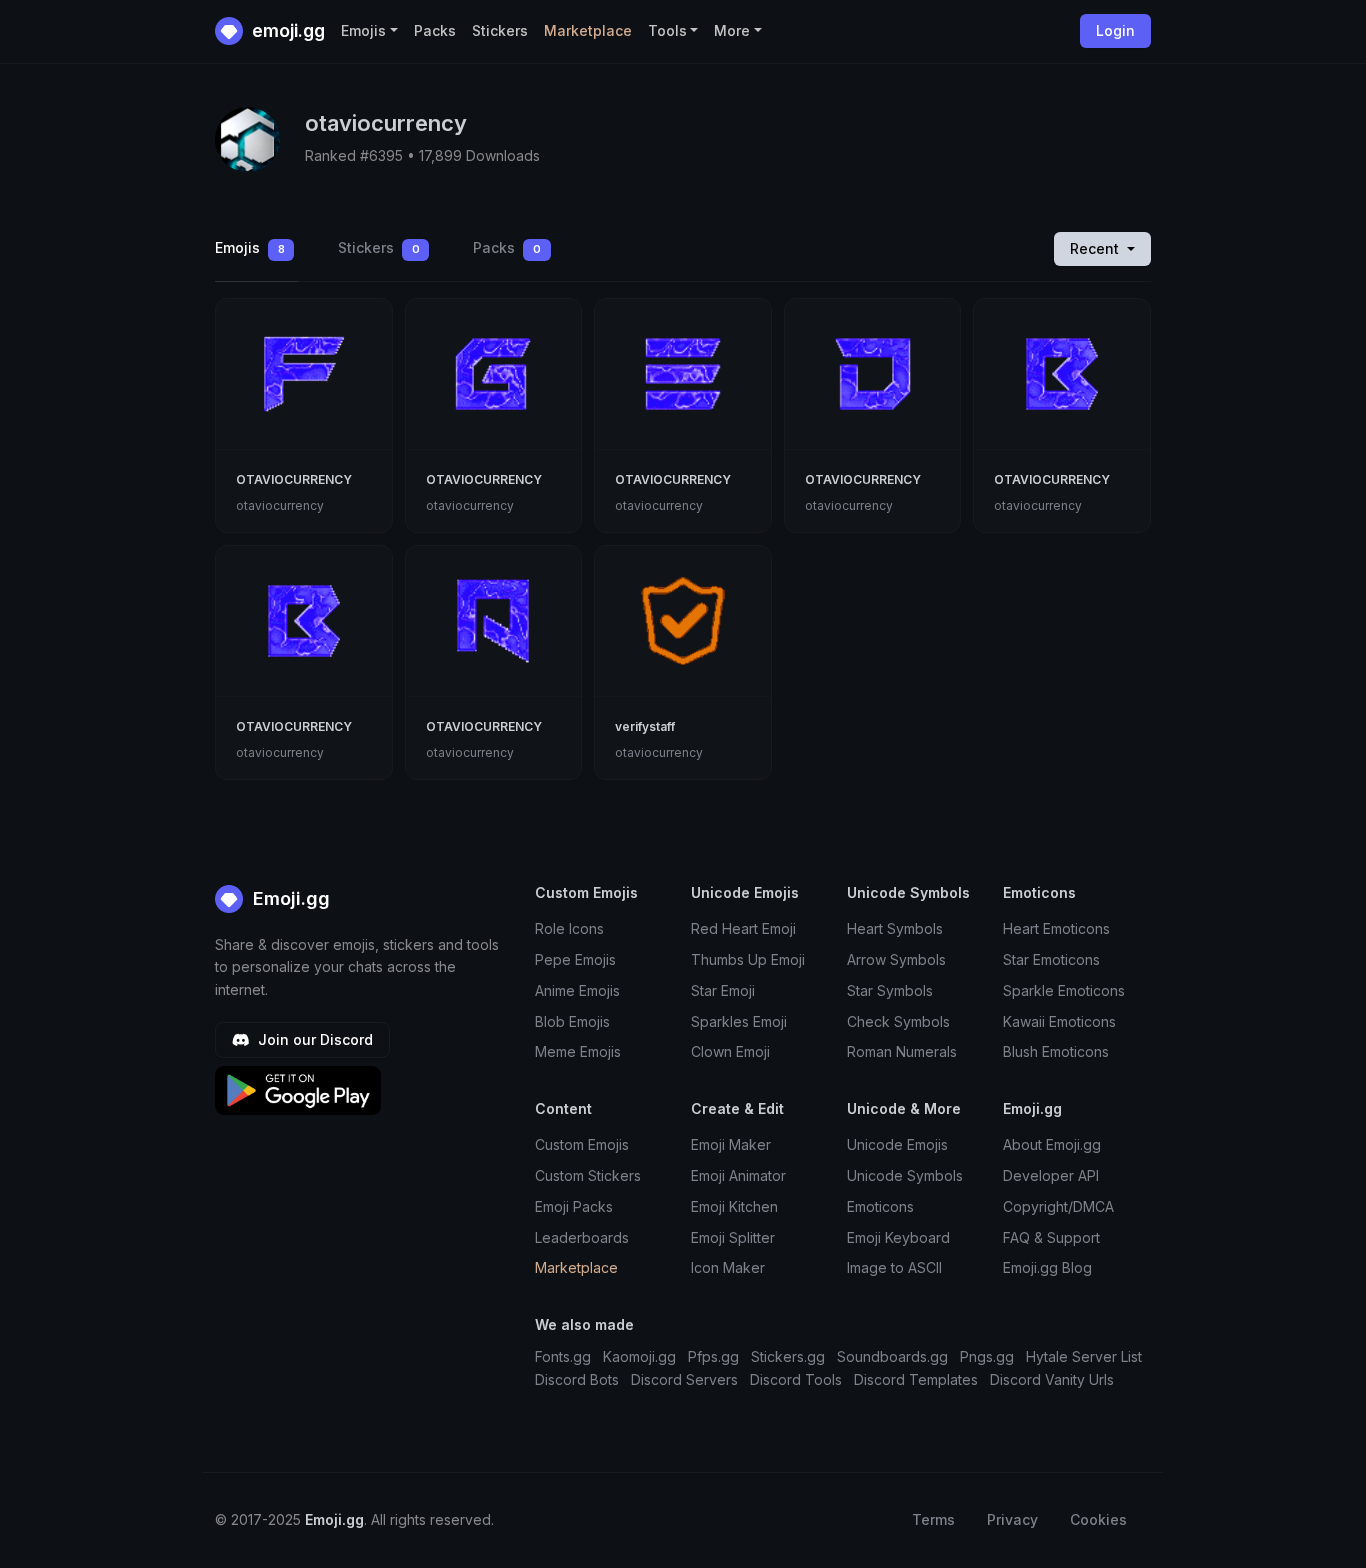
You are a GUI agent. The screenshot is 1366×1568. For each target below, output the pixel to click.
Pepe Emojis (575, 959)
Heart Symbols (895, 928)
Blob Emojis (572, 1021)
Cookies (1098, 1519)
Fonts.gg (563, 1356)
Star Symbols (890, 990)
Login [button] (1115, 30)
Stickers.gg (788, 1356)
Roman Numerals (902, 1051)
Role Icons (569, 928)
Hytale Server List (1084, 1356)
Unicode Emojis (897, 1144)
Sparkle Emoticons (1064, 990)
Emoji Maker (731, 1144)
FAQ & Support (1051, 1237)
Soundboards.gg (892, 1356)
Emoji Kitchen (734, 1206)
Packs (435, 30)
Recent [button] (1096, 248)
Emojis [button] (363, 30)
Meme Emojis (578, 1051)
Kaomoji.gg (639, 1356)
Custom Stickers (588, 1175)
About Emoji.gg (1052, 1144)
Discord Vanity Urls (1052, 1379)
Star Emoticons (1051, 959)
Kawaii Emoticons (1059, 1021)
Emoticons (880, 1206)
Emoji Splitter (733, 1237)
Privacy (1012, 1519)
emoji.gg (286, 30)
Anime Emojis (577, 990)
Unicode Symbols (905, 1175)
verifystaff (645, 726)
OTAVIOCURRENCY (294, 479)
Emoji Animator (738, 1175)
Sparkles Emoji (739, 1021)
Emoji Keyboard (898, 1237)
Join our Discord (313, 1039)
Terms (933, 1519)
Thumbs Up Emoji (748, 959)
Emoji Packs (574, 1206)
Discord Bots (577, 1379)
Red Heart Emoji (743, 928)
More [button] (732, 30)
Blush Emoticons (1056, 1051)
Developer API (1051, 1175)
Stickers (500, 30)
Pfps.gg (713, 1356)
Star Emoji (723, 990)
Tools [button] (667, 30)
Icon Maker (728, 1267)
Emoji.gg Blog (1047, 1267)
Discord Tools (796, 1379)
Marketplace (588, 30)
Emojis (250, 247)
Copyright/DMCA (1058, 1206)
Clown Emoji (730, 1051)
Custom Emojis (582, 1144)
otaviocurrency (280, 505)
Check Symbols (898, 1021)
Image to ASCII (894, 1267)
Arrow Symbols (896, 959)
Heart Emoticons (1056, 928)
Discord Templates (916, 1379)
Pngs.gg (987, 1356)
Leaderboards (582, 1237)
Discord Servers (684, 1379)
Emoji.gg (289, 898)
